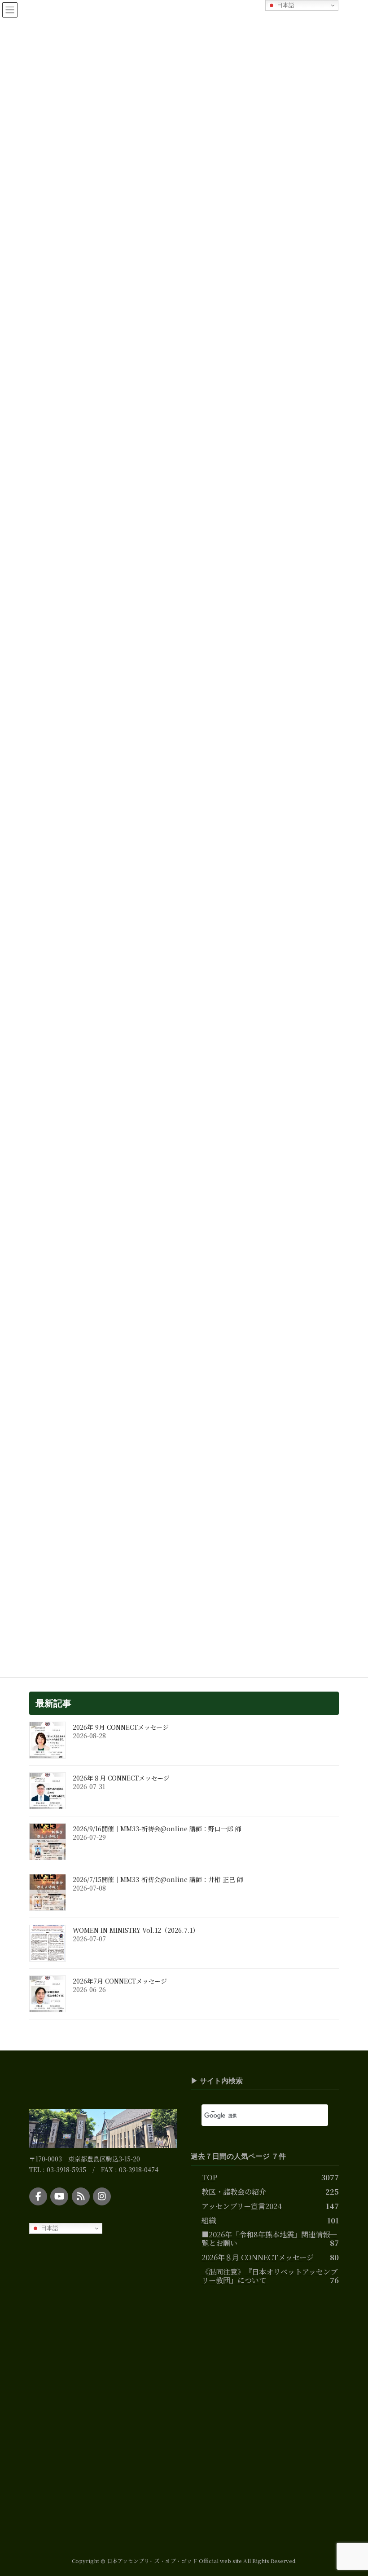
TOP (209, 2177)
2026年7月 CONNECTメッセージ (120, 1981)
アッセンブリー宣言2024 (242, 2206)
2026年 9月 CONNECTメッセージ (121, 1727)
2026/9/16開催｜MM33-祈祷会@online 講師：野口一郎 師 (157, 1829)
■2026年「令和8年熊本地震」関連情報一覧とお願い (269, 2239)
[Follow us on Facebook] (38, 2196)
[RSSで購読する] (81, 2196)
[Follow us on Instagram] (102, 2196)
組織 (209, 2220)
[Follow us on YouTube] (59, 2196)
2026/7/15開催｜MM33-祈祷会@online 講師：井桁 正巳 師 (158, 1879)
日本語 (49, 2228)
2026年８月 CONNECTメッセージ (121, 1778)
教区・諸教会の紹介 (234, 2192)
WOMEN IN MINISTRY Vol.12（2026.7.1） (136, 1930)
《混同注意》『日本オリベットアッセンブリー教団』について (269, 2276)
